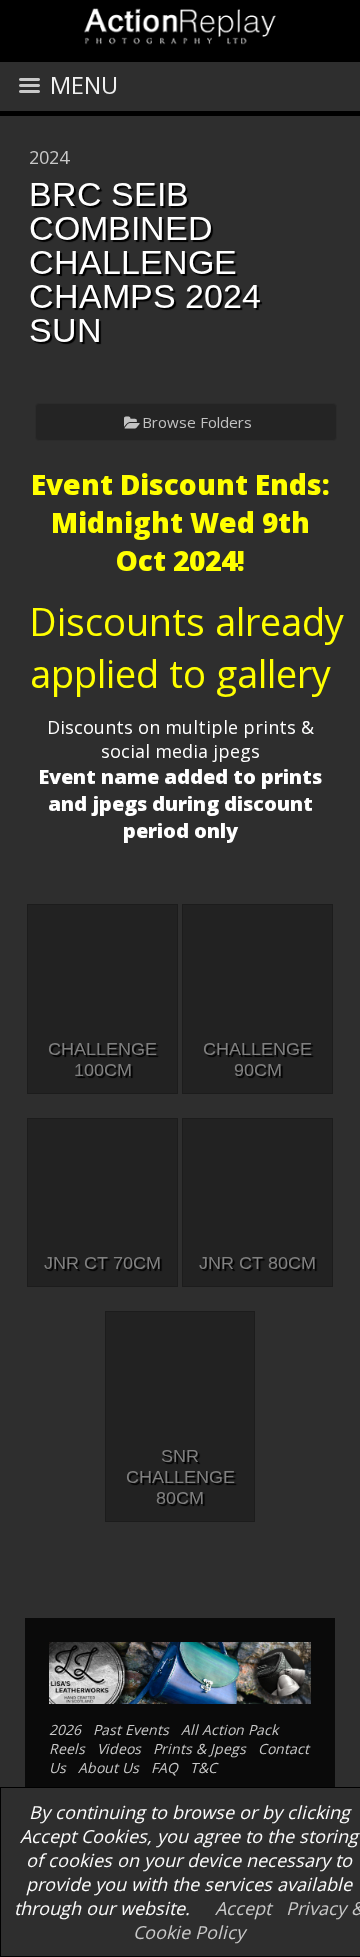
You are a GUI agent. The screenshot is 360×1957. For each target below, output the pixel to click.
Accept (243, 1908)
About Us (108, 1767)
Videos (119, 1748)
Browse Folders (197, 422)
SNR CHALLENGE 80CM (180, 1477)
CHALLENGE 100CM (102, 1059)
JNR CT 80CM (257, 1263)
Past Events (131, 1729)
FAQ (164, 1767)
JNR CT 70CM (102, 1263)
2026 (65, 1729)
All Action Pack (229, 1729)
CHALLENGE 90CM (257, 1059)
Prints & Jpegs (199, 1748)
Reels (67, 1748)
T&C (203, 1767)
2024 (49, 157)
